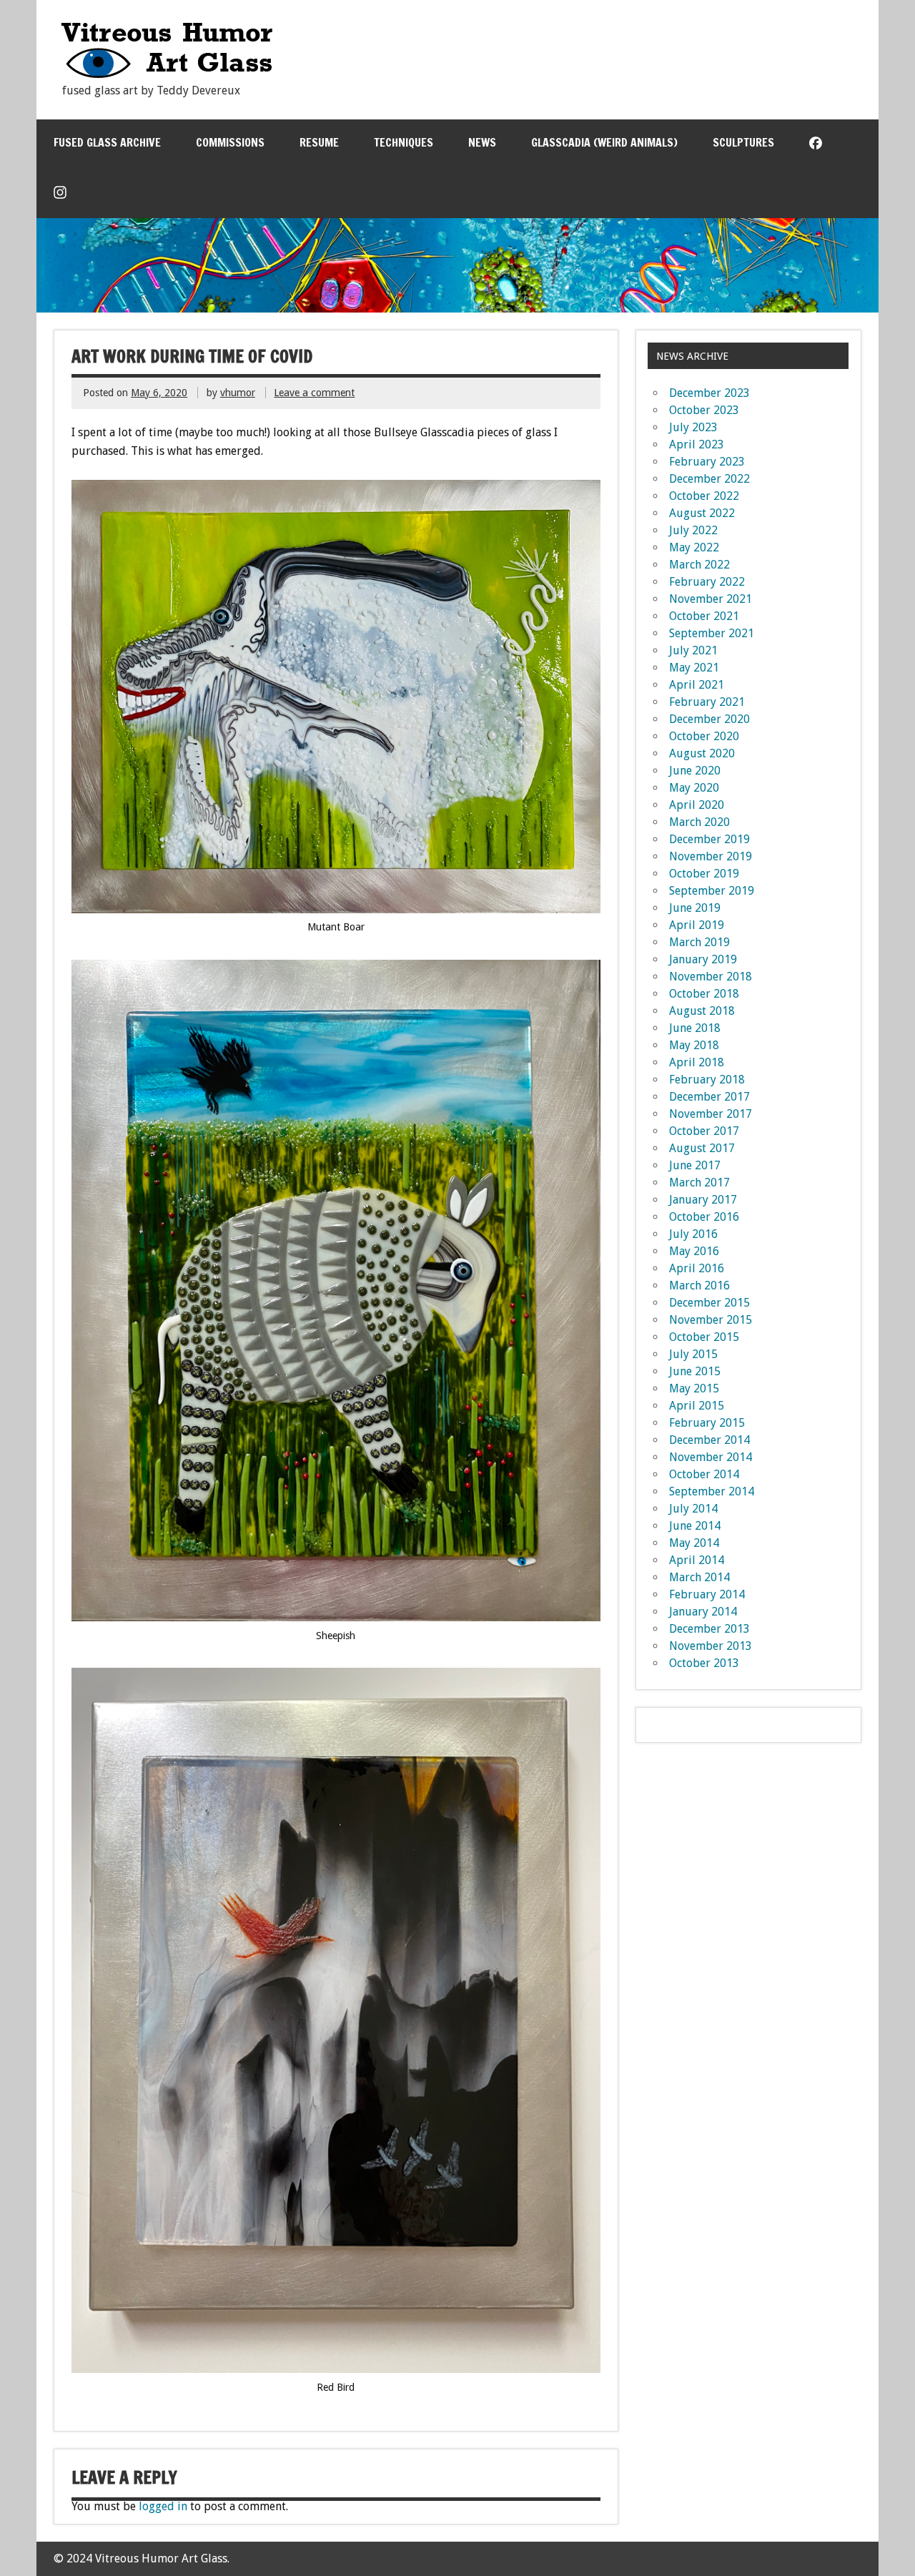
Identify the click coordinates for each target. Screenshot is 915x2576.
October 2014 (704, 1474)
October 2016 (704, 1217)
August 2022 (702, 513)
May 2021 (694, 668)
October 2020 (704, 736)
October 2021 (704, 616)
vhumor (238, 393)
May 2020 (694, 788)
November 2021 (711, 599)
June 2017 (695, 1165)
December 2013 (709, 1629)
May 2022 (694, 547)
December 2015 (709, 1303)
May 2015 (694, 1388)
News (482, 142)
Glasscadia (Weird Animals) (604, 142)
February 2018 (707, 1080)
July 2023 (693, 427)
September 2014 (712, 1491)
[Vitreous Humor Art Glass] (167, 75)
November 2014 (711, 1457)
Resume (319, 142)
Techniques (404, 142)
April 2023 (697, 444)
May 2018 (694, 1045)
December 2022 (709, 479)
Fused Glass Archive (107, 142)
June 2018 (695, 1028)
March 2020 (699, 822)
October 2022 (704, 496)
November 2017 (711, 1114)
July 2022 (693, 530)
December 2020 (709, 719)
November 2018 (711, 977)
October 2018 (704, 994)
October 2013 (704, 1663)
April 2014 (697, 1560)
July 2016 (693, 1234)
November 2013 (711, 1646)
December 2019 (709, 839)
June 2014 (695, 1526)
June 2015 (695, 1371)
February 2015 (707, 1423)
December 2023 (709, 393)
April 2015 (697, 1406)
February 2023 (707, 462)
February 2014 (707, 1594)
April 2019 (697, 925)
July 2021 (693, 650)
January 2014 (703, 1612)
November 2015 (711, 1320)
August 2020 (702, 753)
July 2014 (693, 1509)
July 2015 (693, 1354)
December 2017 (709, 1097)
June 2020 (695, 771)
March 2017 (699, 1183)
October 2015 (704, 1337)
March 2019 (699, 942)
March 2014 (699, 1577)
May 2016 (694, 1251)
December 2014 (709, 1440)
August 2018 (702, 1011)
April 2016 (697, 1268)
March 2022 (699, 565)
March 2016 (699, 1285)
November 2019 (711, 856)
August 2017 (702, 1148)
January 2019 (703, 959)
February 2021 (707, 702)
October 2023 (704, 410)
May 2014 (694, 1543)
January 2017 (703, 1200)
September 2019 (712, 891)
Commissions (230, 142)
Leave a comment (314, 393)
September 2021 (712, 633)
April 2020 (697, 805)
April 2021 (697, 685)
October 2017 (704, 1131)
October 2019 (704, 874)
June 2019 (695, 908)
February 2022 (707, 582)
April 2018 (697, 1062)
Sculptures (743, 142)
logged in (163, 2506)
